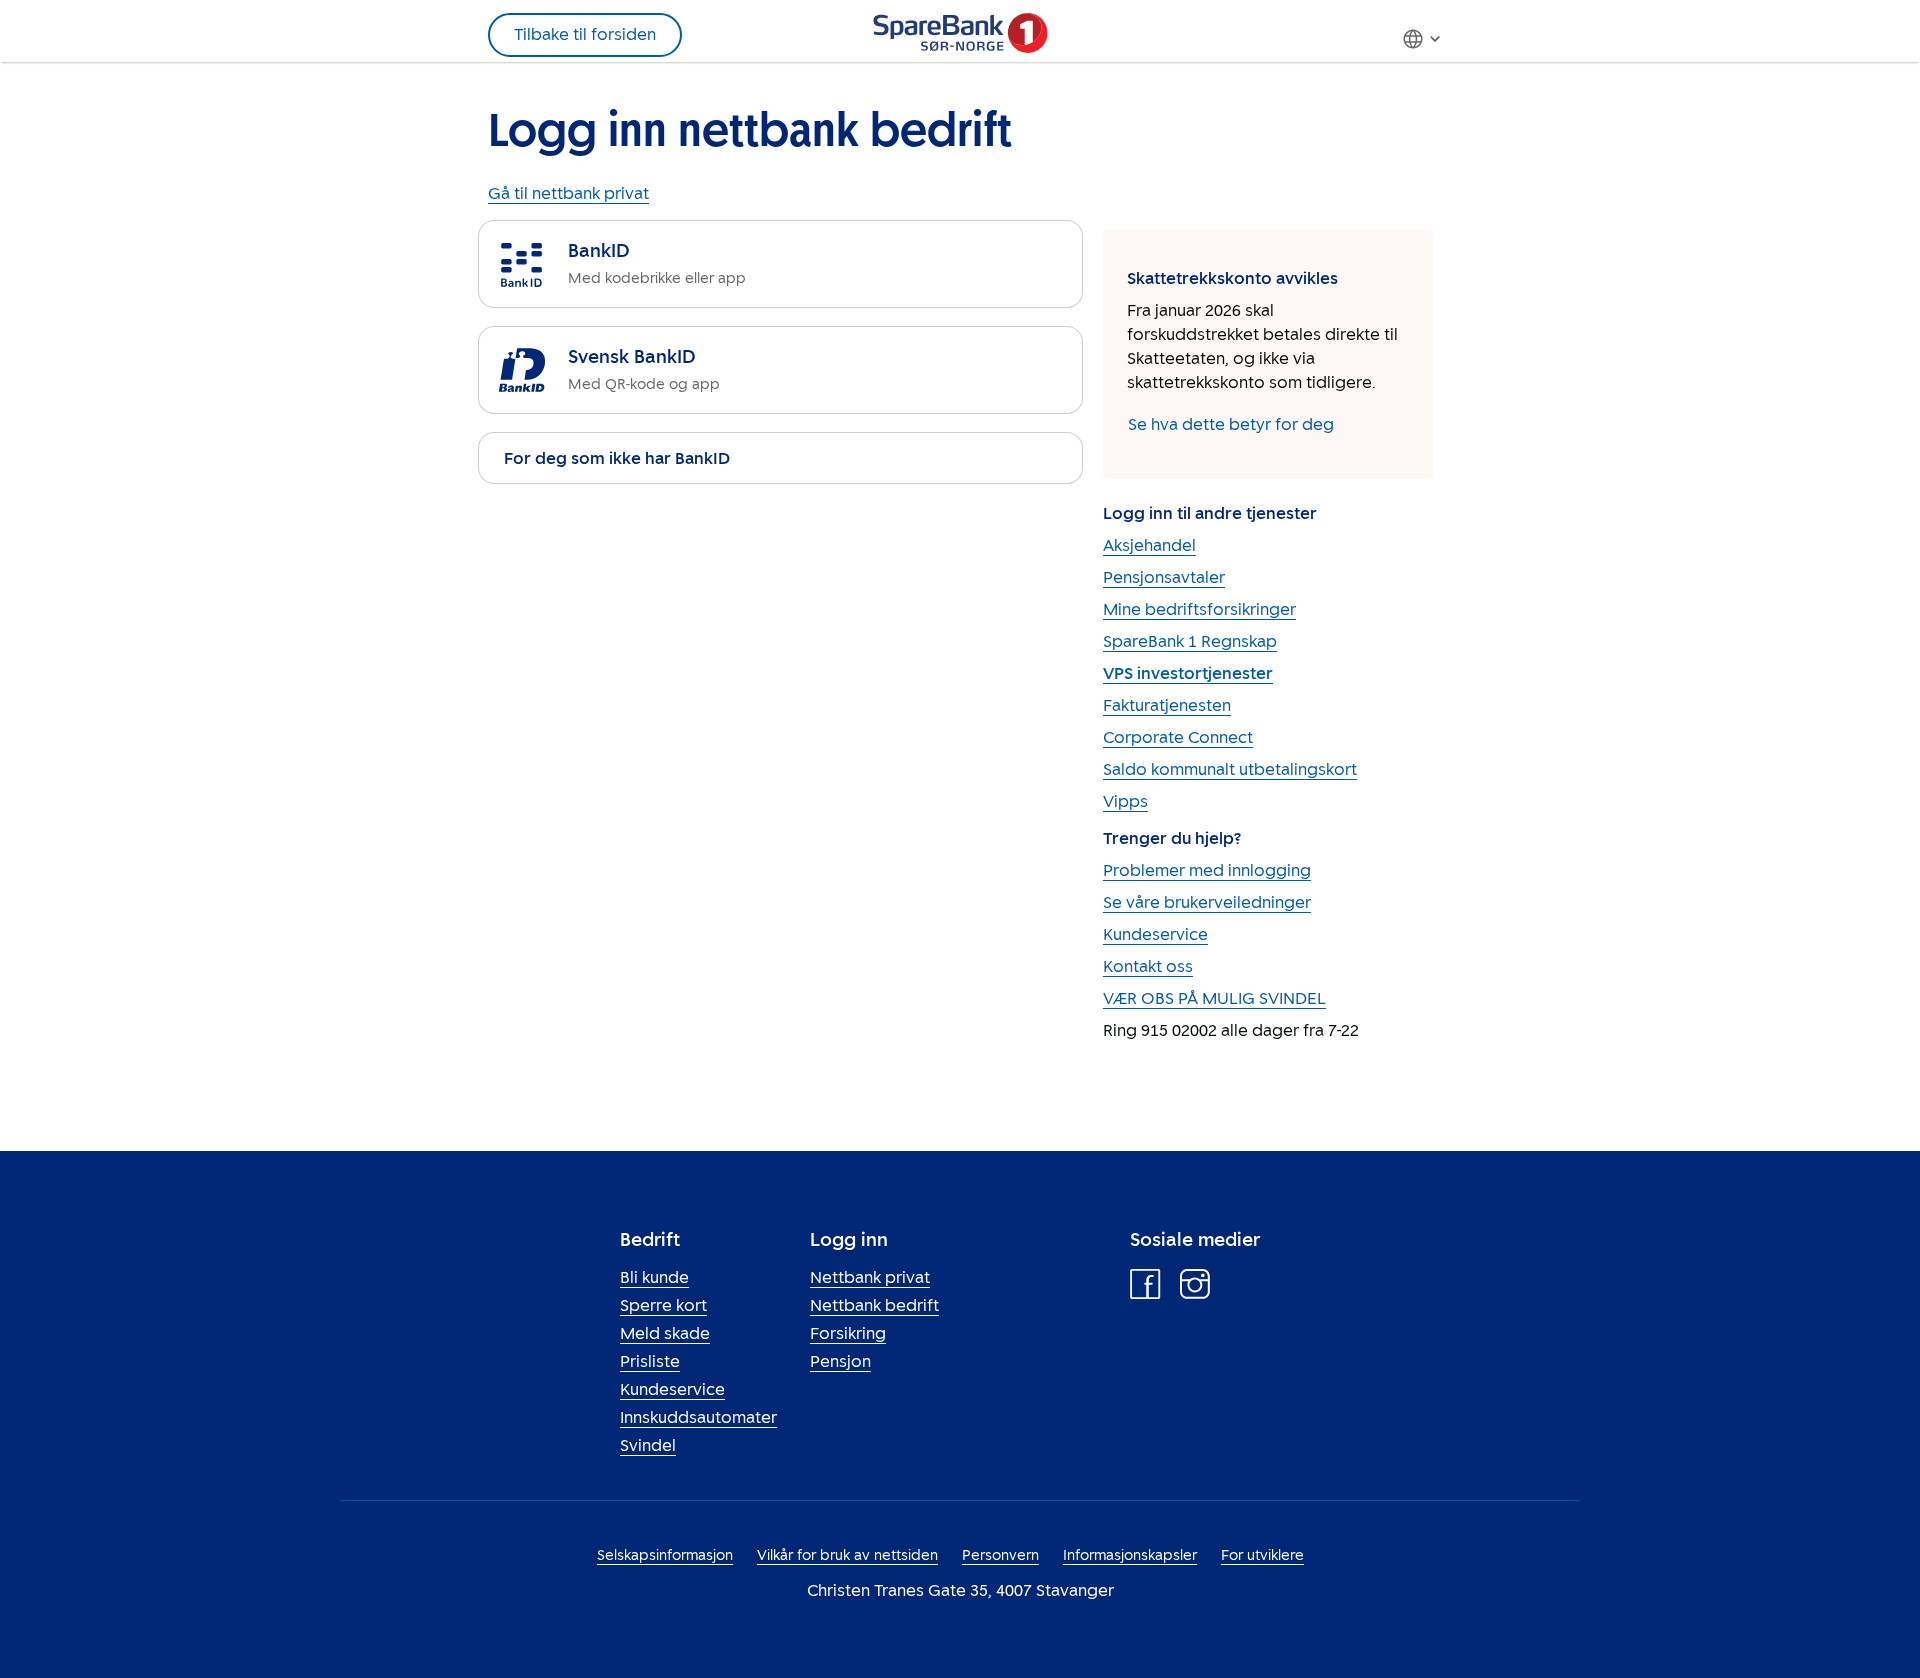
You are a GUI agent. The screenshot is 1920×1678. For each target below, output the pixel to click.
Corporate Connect (1178, 737)
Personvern (1000, 1555)
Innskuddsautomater (698, 1417)
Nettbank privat (870, 1277)
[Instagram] (1195, 1289)
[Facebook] (1145, 1289)
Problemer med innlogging (1207, 870)
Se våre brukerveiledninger (1207, 902)
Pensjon (840, 1361)
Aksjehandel (1149, 545)
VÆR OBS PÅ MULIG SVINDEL (1214, 998)
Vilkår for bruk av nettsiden (847, 1555)
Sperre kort (663, 1305)
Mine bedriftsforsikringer (1199, 609)
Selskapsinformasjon (665, 1555)
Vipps (1125, 801)
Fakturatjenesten (1167, 705)
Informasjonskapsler (1130, 1555)
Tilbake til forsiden (585, 34)
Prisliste (650, 1361)
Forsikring (848, 1333)
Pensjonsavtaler (1164, 577)
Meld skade (665, 1333)
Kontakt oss (1148, 966)
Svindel (648, 1445)
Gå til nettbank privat (568, 193)
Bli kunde (654, 1277)
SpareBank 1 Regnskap (1190, 641)
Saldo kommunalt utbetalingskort (1230, 769)
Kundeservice (1155, 934)
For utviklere (1262, 1555)
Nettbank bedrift (874, 1305)
